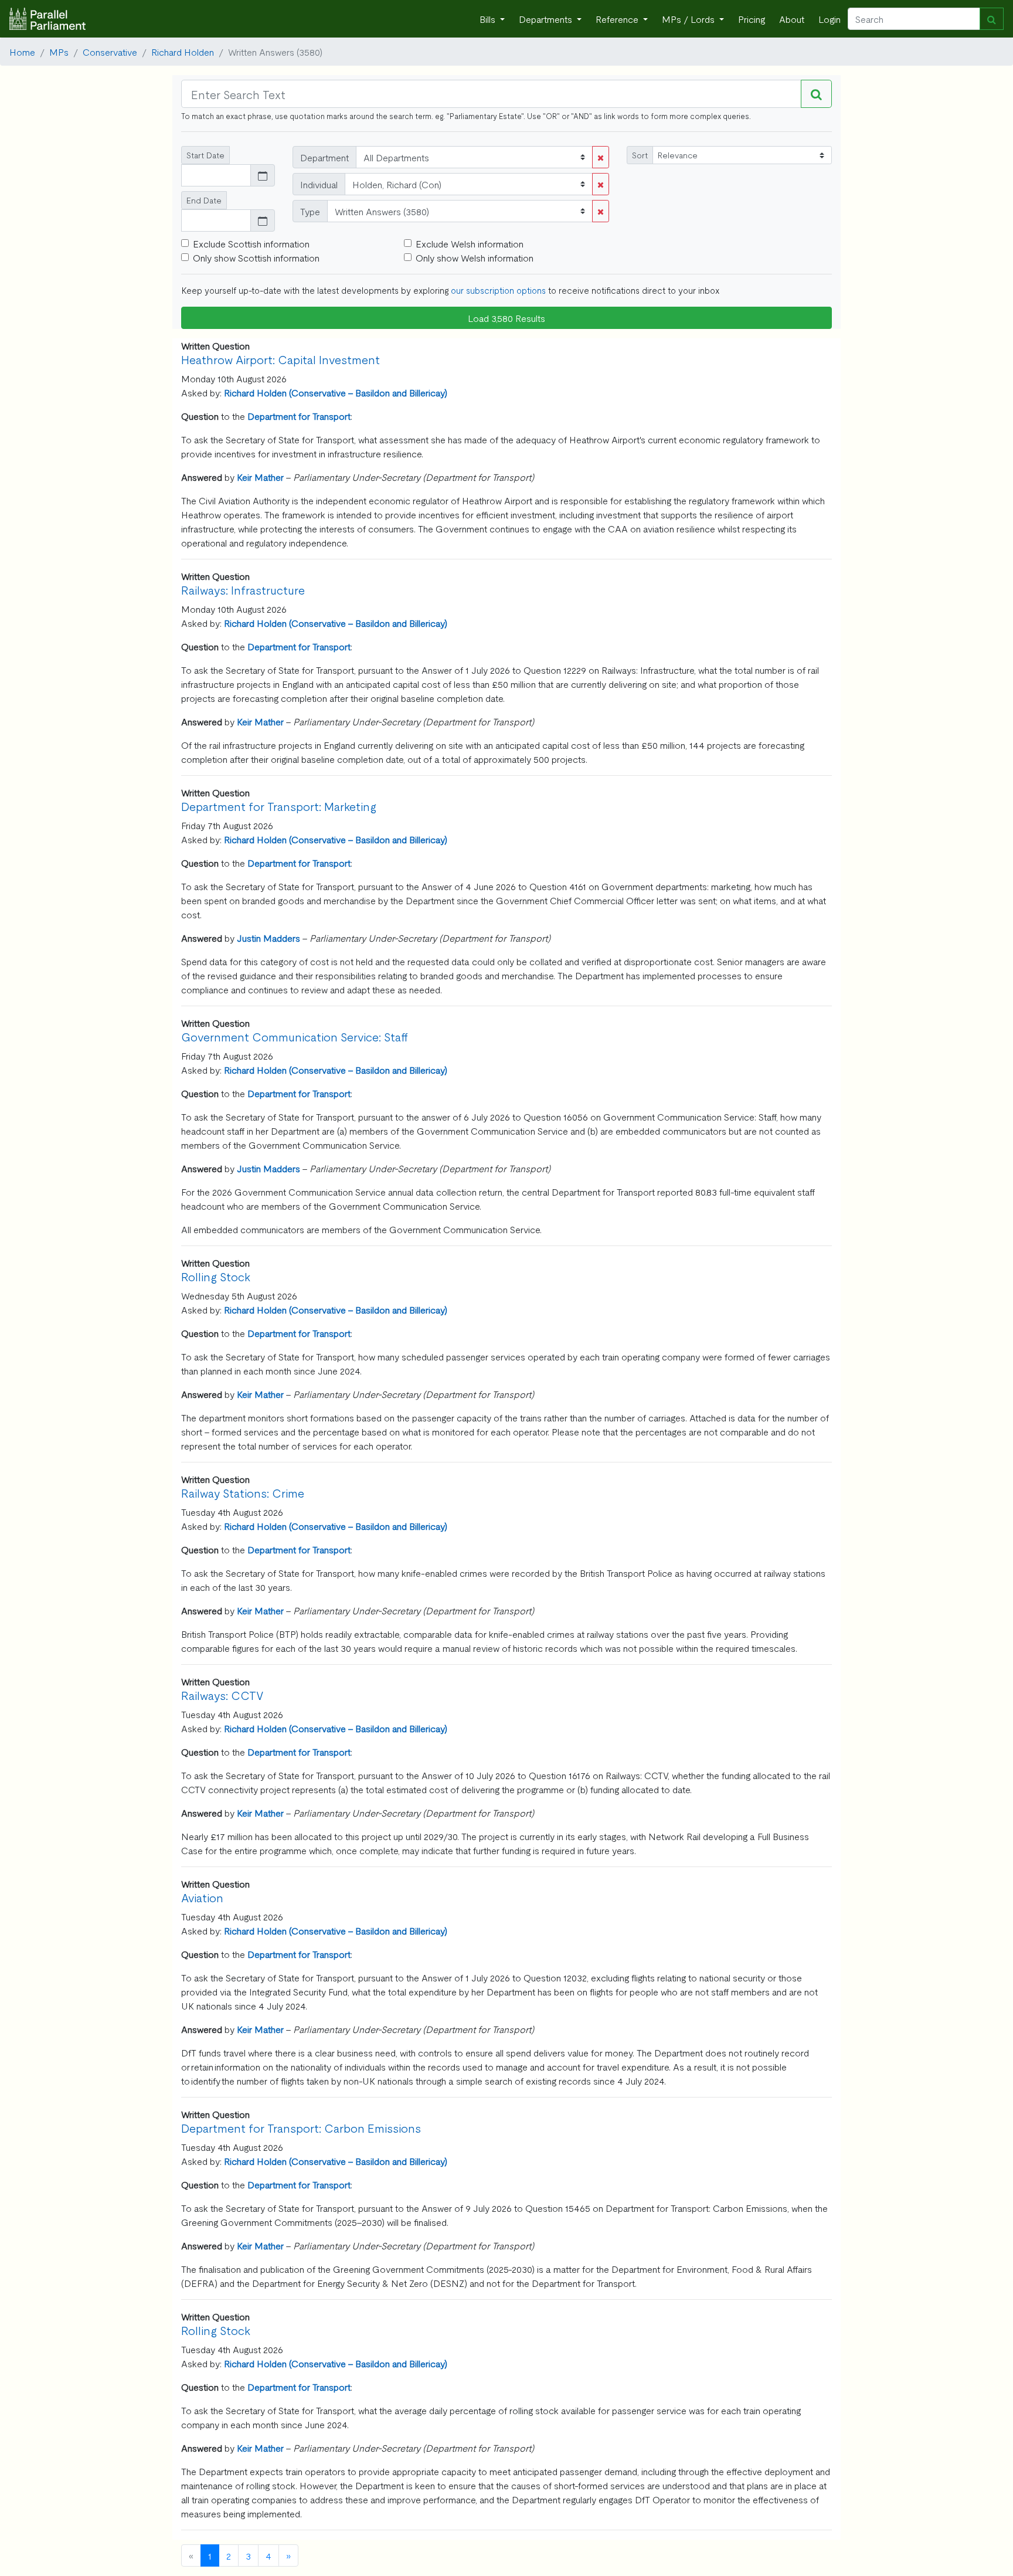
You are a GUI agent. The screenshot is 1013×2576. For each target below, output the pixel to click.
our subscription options (498, 290)
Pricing (752, 19)
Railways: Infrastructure (243, 590)
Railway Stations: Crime (243, 1493)
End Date (204, 200)
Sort (640, 155)
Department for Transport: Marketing (279, 806)
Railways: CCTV (222, 1695)
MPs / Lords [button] (689, 19)
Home (22, 52)
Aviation (202, 1897)
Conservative (110, 52)
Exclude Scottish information (251, 243)
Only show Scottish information (256, 257)
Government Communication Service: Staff (295, 1036)
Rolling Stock (216, 1276)
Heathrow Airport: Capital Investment (281, 359)
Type (310, 211)
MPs (59, 52)
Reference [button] (618, 19)
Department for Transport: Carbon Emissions (301, 2128)
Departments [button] (547, 19)
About (792, 19)
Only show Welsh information (475, 257)
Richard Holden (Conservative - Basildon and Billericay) (336, 392)
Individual (319, 184)
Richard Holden (183, 52)
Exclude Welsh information (470, 243)
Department (324, 157)
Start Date (205, 155)
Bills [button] (489, 19)
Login (830, 19)
